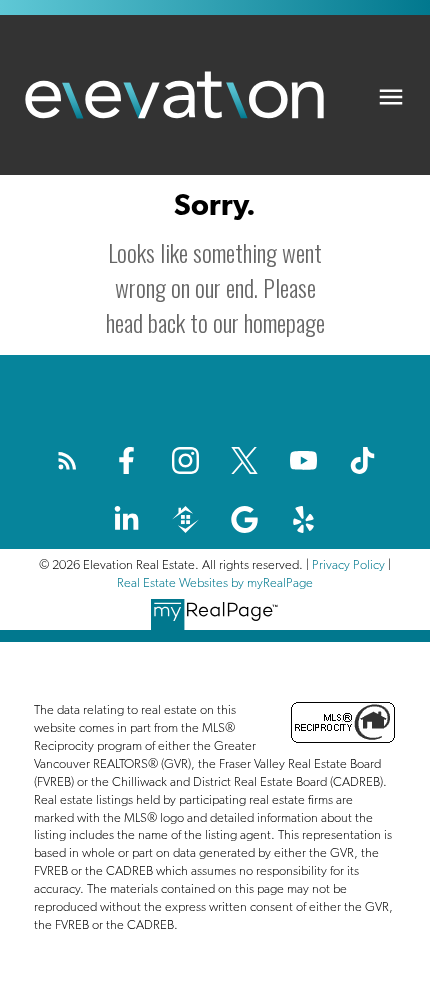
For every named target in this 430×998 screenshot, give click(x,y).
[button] (67, 460)
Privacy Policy (348, 564)
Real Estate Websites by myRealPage (215, 582)
